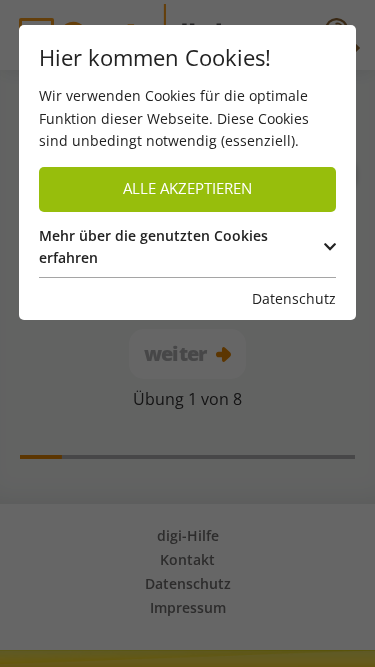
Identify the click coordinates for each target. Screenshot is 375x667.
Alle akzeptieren (187, 188)
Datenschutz (294, 298)
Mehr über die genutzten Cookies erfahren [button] (153, 246)
